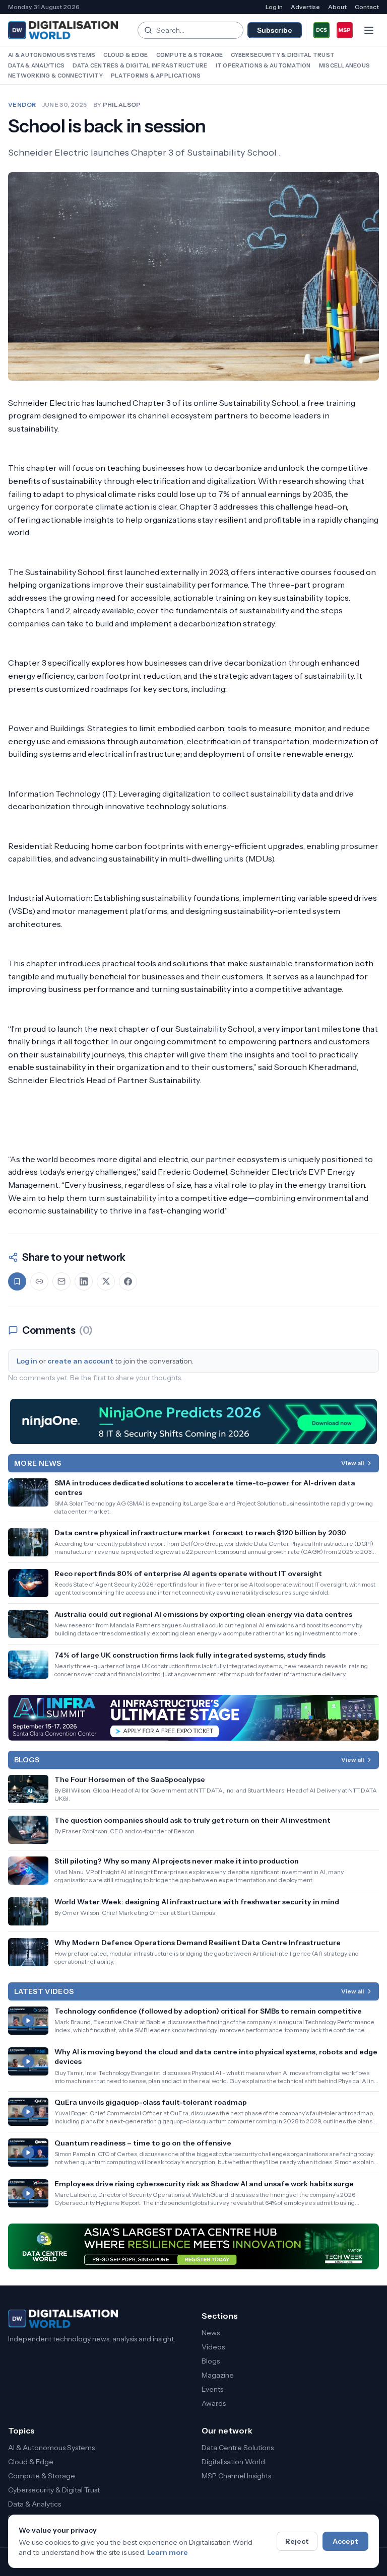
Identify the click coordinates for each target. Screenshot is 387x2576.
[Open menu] (369, 30)
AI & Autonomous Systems (52, 55)
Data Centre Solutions (238, 2448)
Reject (297, 2541)
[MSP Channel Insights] (345, 30)
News (211, 2333)
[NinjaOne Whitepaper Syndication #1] (193, 1421)
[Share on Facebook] (128, 1281)
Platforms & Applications (156, 76)
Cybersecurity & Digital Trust (283, 55)
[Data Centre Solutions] (321, 30)
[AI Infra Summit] (193, 1718)
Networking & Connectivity (55, 76)
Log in (274, 7)
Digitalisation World (233, 2462)
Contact (367, 7)
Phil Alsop (122, 104)
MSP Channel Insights (236, 2476)
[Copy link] (39, 1281)
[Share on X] (106, 1281)
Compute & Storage (190, 55)
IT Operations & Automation (263, 65)
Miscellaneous (345, 65)
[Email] (61, 1281)
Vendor (22, 104)
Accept (345, 2541)
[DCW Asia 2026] (193, 2246)
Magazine (218, 2375)
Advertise (305, 7)
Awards (214, 2403)
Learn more (168, 2552)
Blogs (211, 2361)
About (337, 7)
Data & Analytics (36, 65)
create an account (80, 1361)
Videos (213, 2347)
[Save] (17, 1281)
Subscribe (275, 30)
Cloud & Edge (125, 55)
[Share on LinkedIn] (84, 1281)
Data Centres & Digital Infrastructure (140, 65)
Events (212, 2389)
